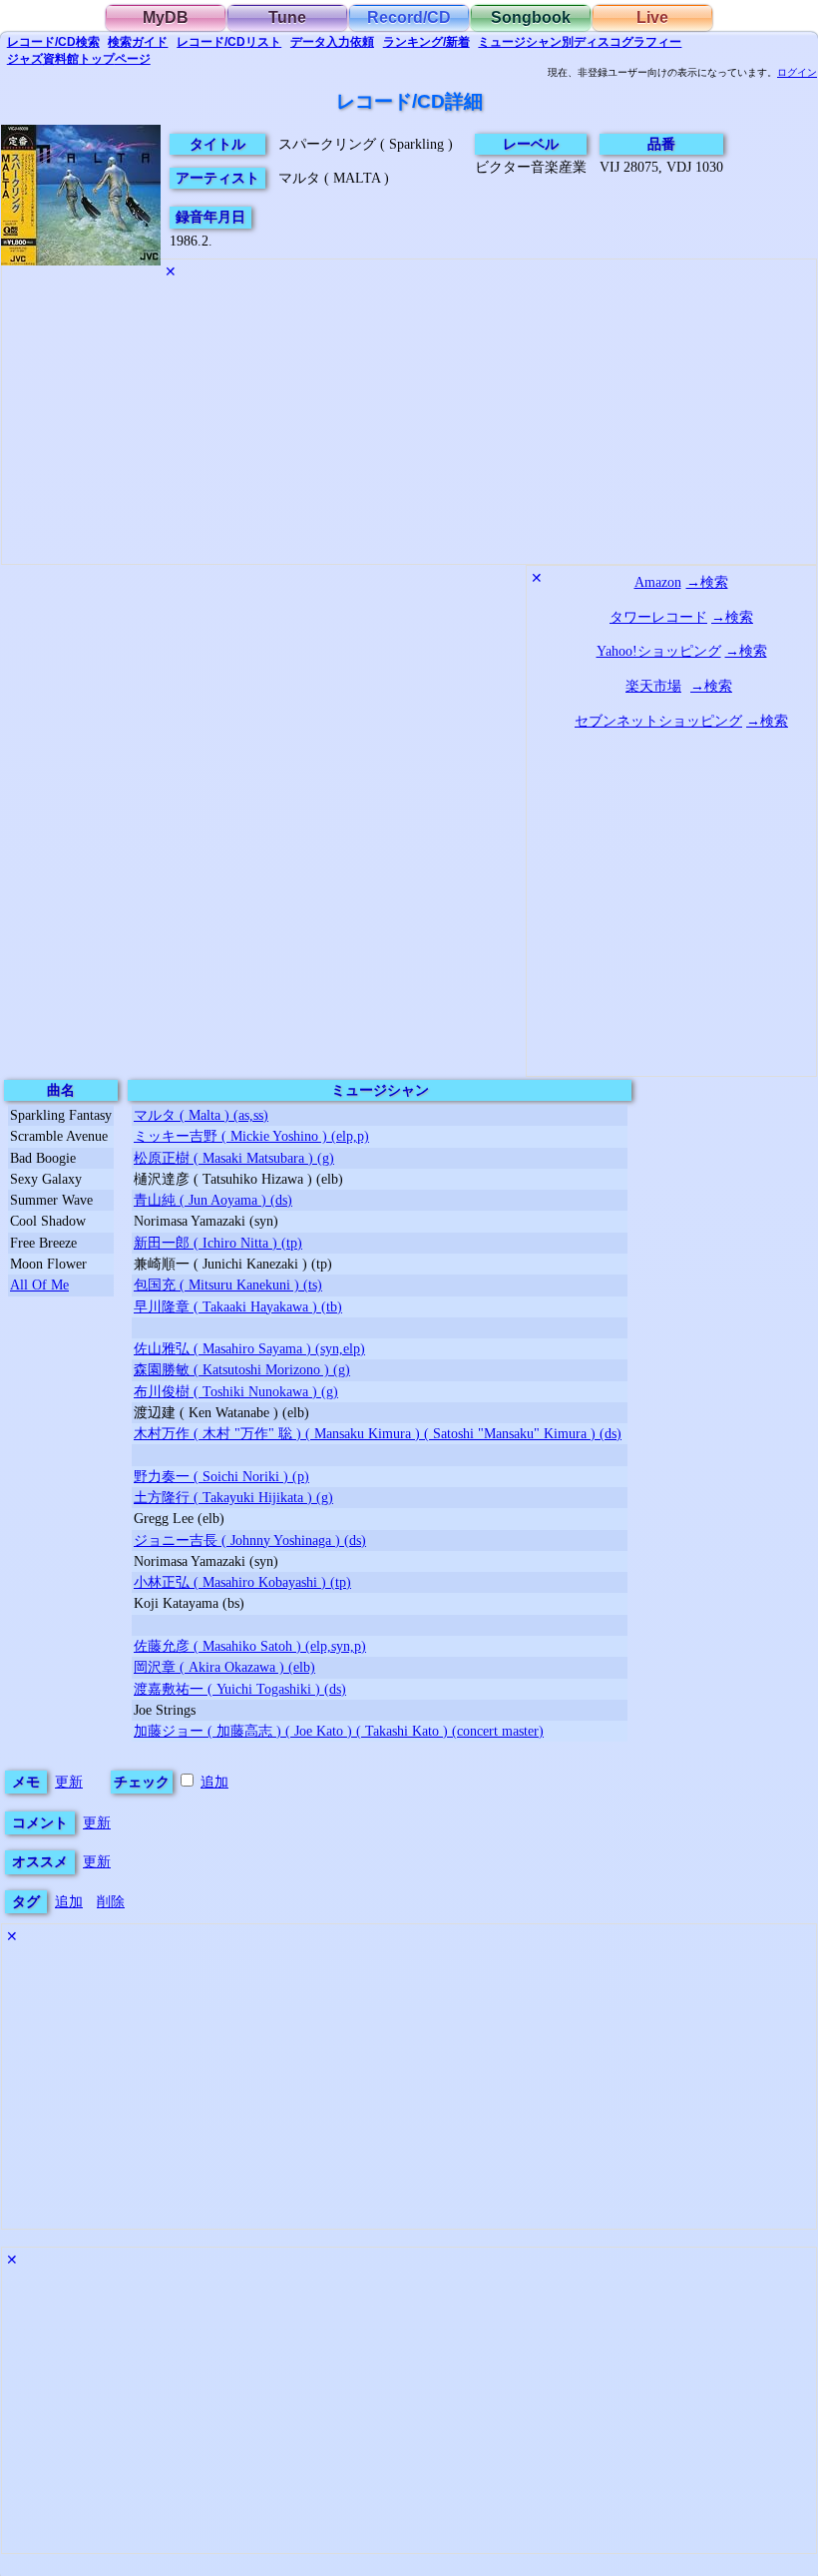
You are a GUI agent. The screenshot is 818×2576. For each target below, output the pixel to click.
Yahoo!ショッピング (659, 651)
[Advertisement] (409, 424)
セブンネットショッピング (658, 721)
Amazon (658, 582)
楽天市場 (653, 686)
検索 (53, 42)
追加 (214, 1782)
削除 (111, 1901)
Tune (287, 17)
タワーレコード (658, 617)
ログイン (797, 73)
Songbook (531, 17)
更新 (69, 1782)
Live (652, 17)
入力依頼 (332, 42)
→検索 (707, 582)
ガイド (138, 42)
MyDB (166, 17)
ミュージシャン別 (580, 42)
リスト (229, 42)
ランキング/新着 (426, 42)
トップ (79, 59)
